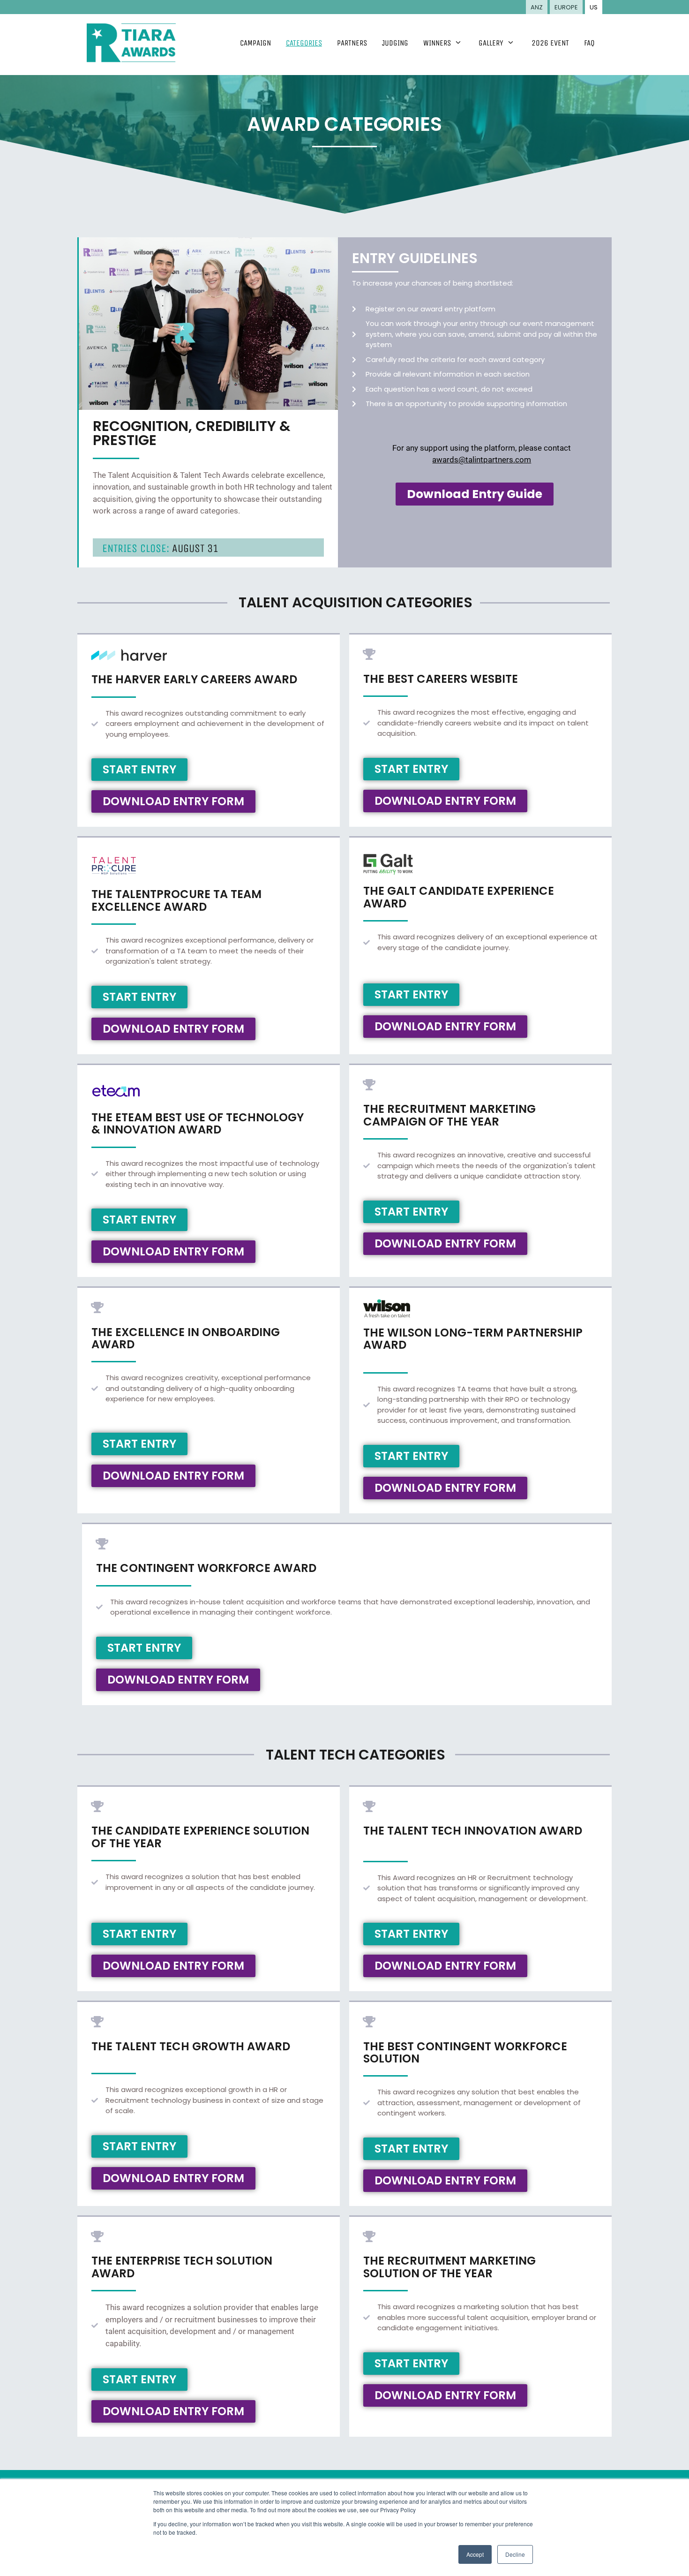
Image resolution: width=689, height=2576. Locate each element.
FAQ (589, 43)
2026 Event (550, 43)
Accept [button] (475, 2554)
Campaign (255, 43)
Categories (304, 43)
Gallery (491, 43)
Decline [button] (515, 2554)
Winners (437, 43)
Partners (352, 43)
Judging (395, 43)
